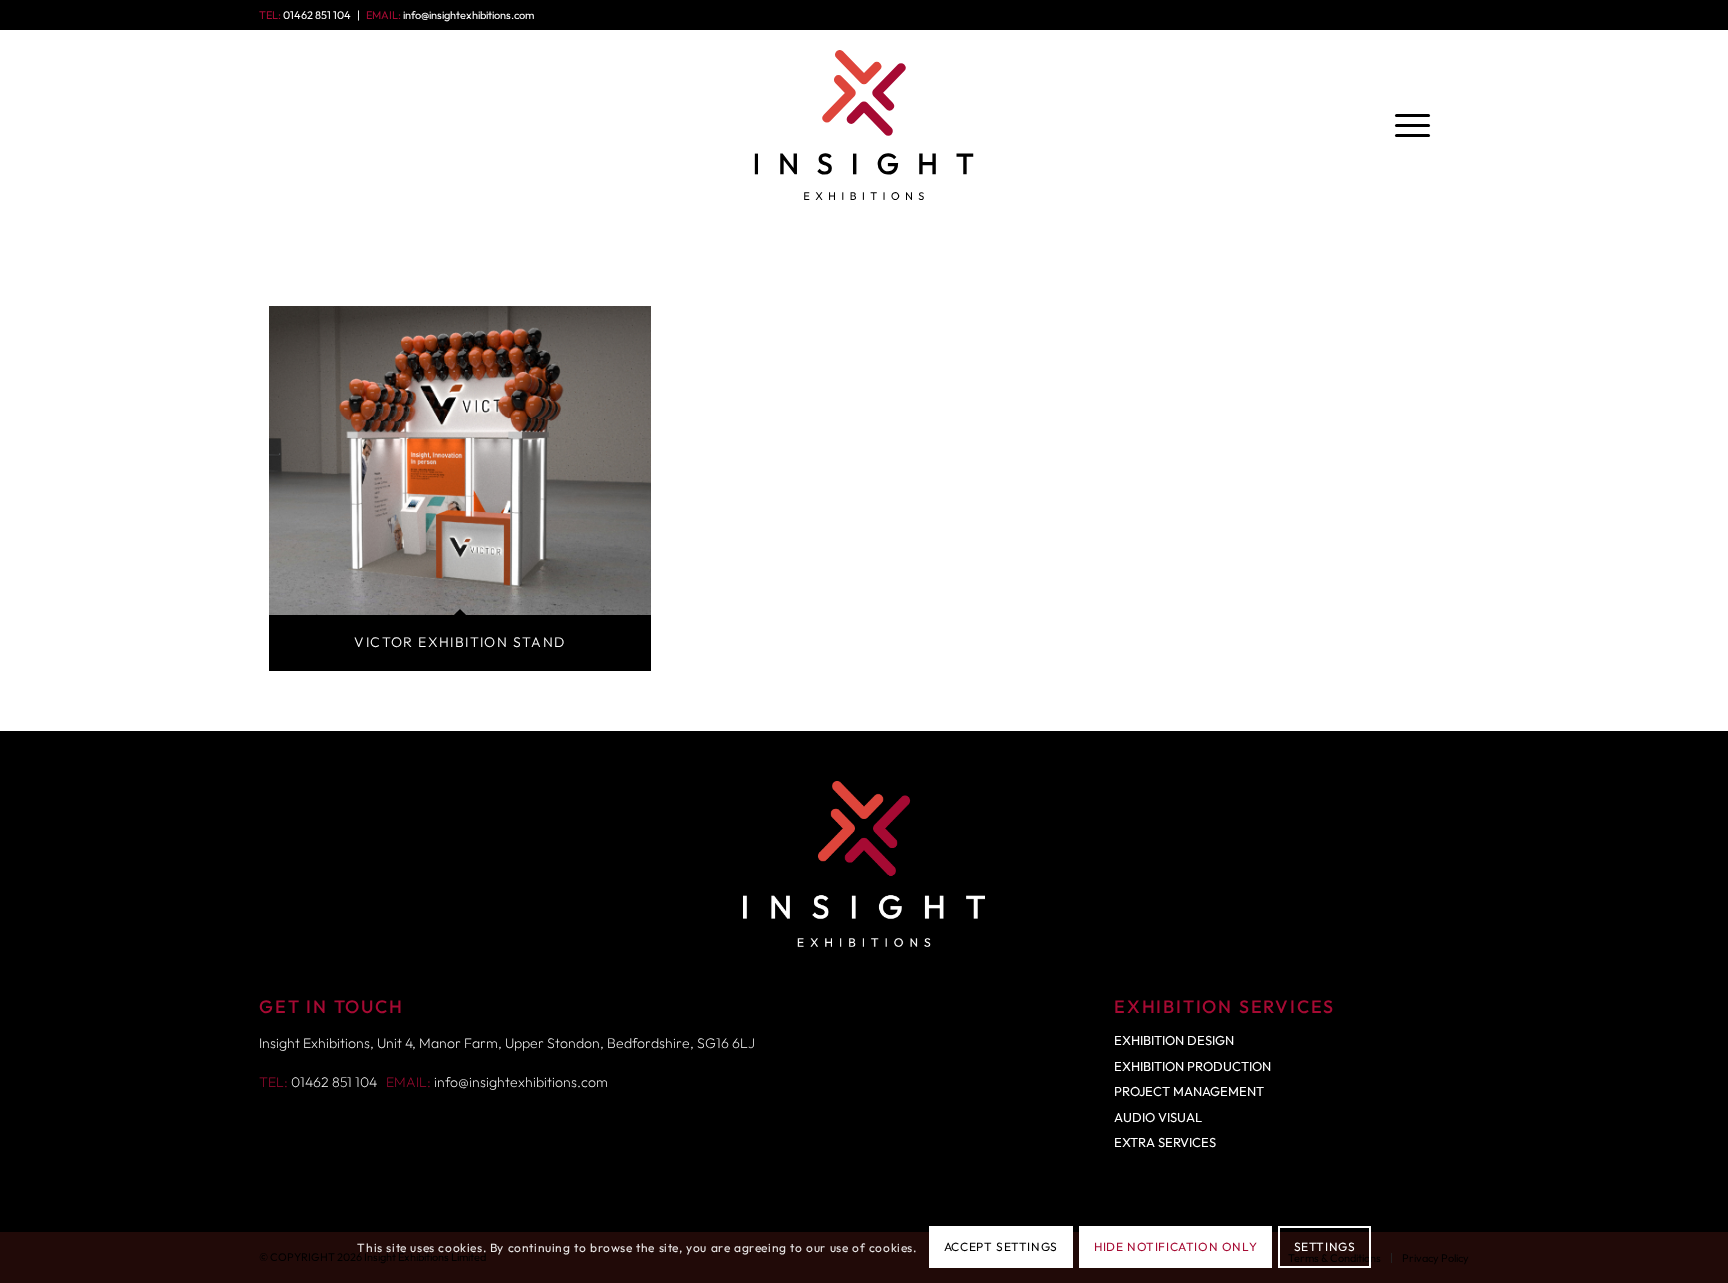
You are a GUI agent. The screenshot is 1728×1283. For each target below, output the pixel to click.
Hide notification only (1175, 1247)
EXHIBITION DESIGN (1174, 1040)
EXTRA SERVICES (1165, 1142)
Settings (1325, 1247)
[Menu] (1412, 125)
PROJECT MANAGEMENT (1189, 1091)
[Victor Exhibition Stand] (460, 460)
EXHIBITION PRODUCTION (1192, 1066)
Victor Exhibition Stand (459, 642)
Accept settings (1001, 1247)
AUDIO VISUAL (1158, 1117)
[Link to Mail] (1454, 15)
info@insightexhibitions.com (468, 15)
